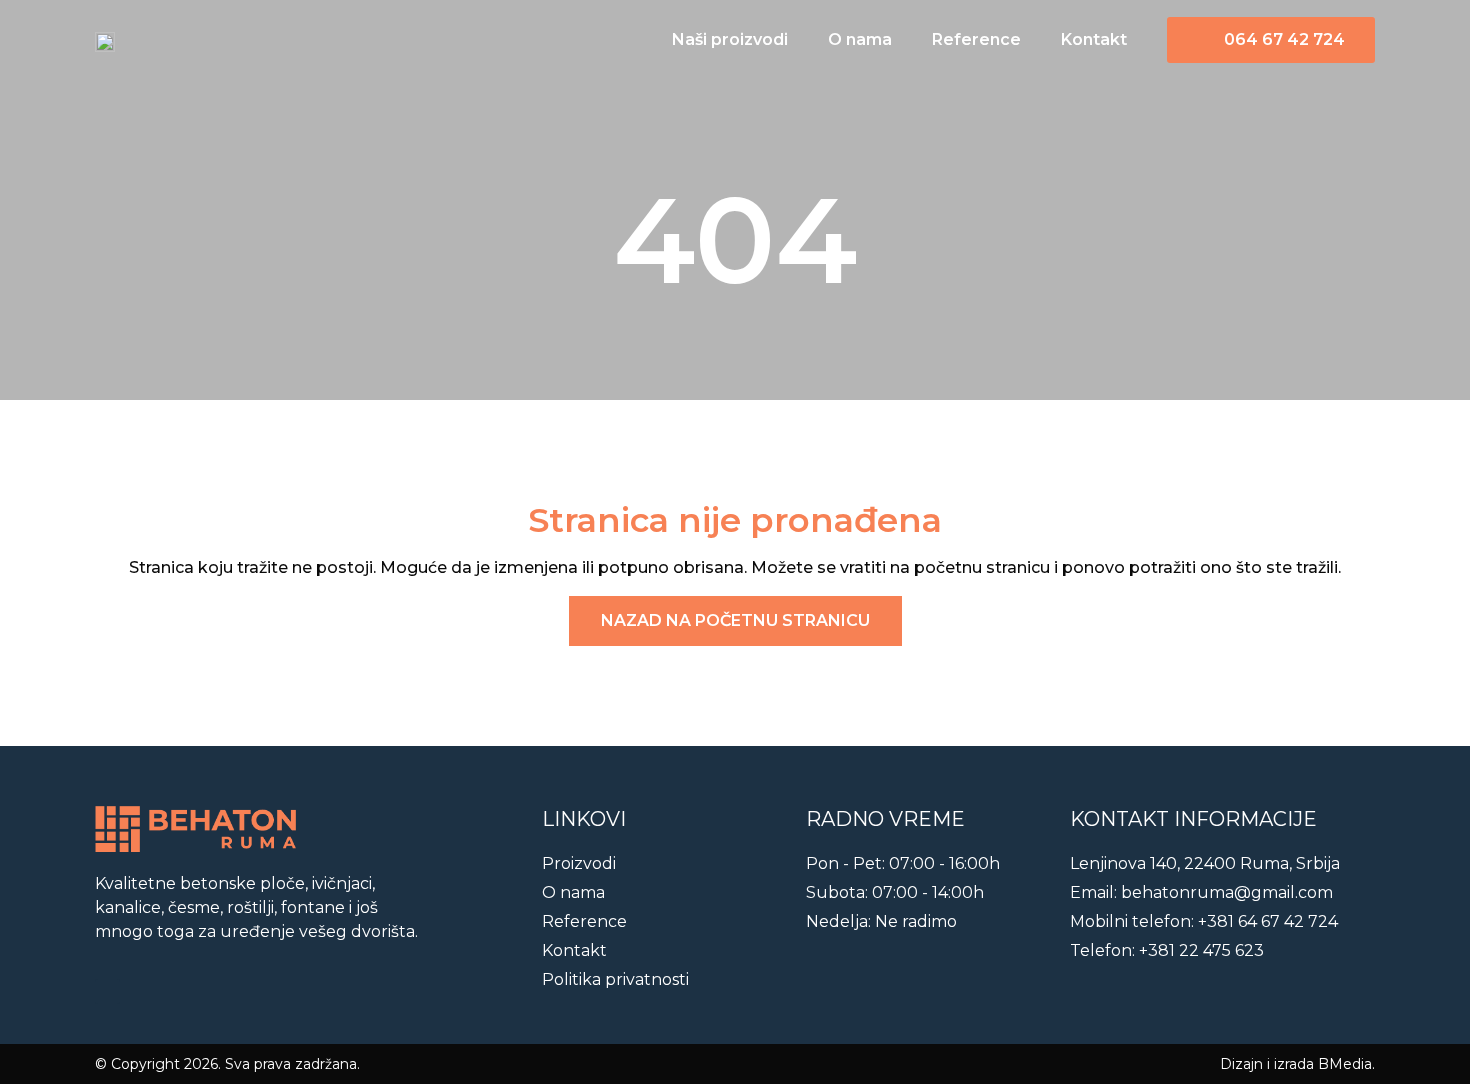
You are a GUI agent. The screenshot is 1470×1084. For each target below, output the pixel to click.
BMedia (1345, 1064)
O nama (860, 39)
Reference (976, 39)
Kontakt (1094, 39)
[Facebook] (107, 991)
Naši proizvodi (730, 39)
